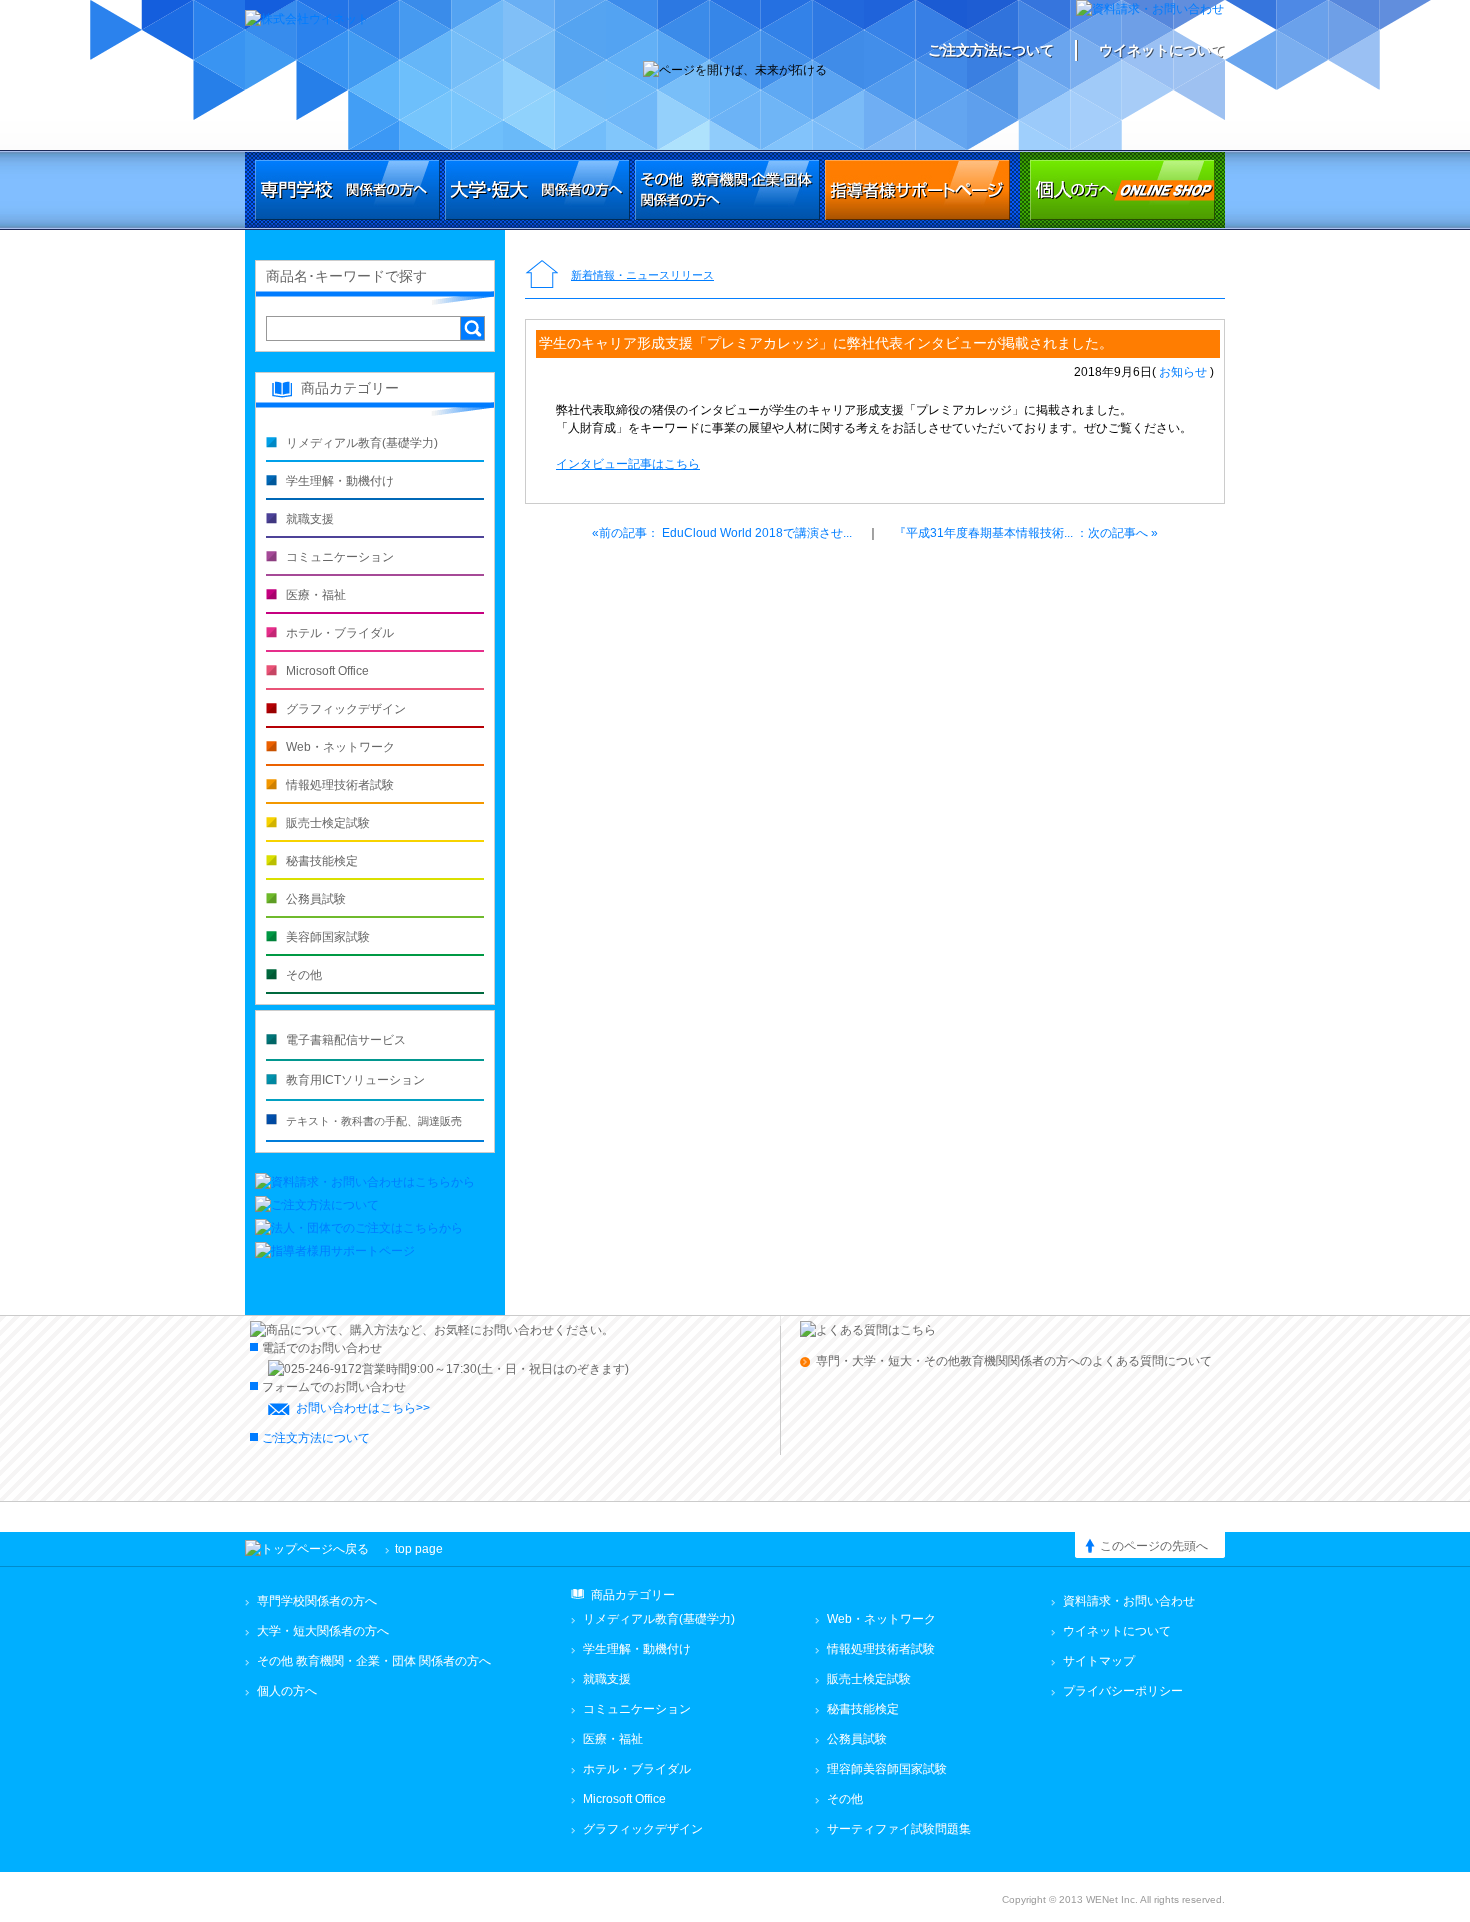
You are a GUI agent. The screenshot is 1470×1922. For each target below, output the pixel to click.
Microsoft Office (327, 671)
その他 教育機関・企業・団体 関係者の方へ (374, 1661)
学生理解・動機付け (340, 481)
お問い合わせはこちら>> (363, 1408)
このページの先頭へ (1154, 1546)
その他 (304, 975)
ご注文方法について (991, 50)
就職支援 (310, 519)
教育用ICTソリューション (355, 1080)
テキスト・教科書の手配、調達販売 (374, 1121)
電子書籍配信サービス (346, 1040)
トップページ (542, 276)
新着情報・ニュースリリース (642, 275)
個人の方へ (1122, 190)
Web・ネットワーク (340, 747)
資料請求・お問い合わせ (1129, 1601)
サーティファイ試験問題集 (899, 1829)
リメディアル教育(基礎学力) (362, 443)
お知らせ (1183, 372)
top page (419, 1549)
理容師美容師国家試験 (887, 1769)
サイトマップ (1099, 1661)
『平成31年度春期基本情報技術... (1026, 533)
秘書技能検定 (322, 861)
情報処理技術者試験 (340, 785)
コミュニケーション (340, 557)
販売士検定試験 (328, 823)
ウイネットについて (1162, 50)
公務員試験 (316, 899)
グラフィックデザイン (346, 709)
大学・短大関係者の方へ (537, 190)
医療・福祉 (316, 595)
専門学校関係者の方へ (347, 190)
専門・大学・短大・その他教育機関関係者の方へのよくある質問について (1014, 1361)
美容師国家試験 (328, 937)
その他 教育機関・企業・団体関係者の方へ (727, 190)
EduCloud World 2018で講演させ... (722, 533)
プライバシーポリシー (1123, 1691)
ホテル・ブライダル (340, 633)
